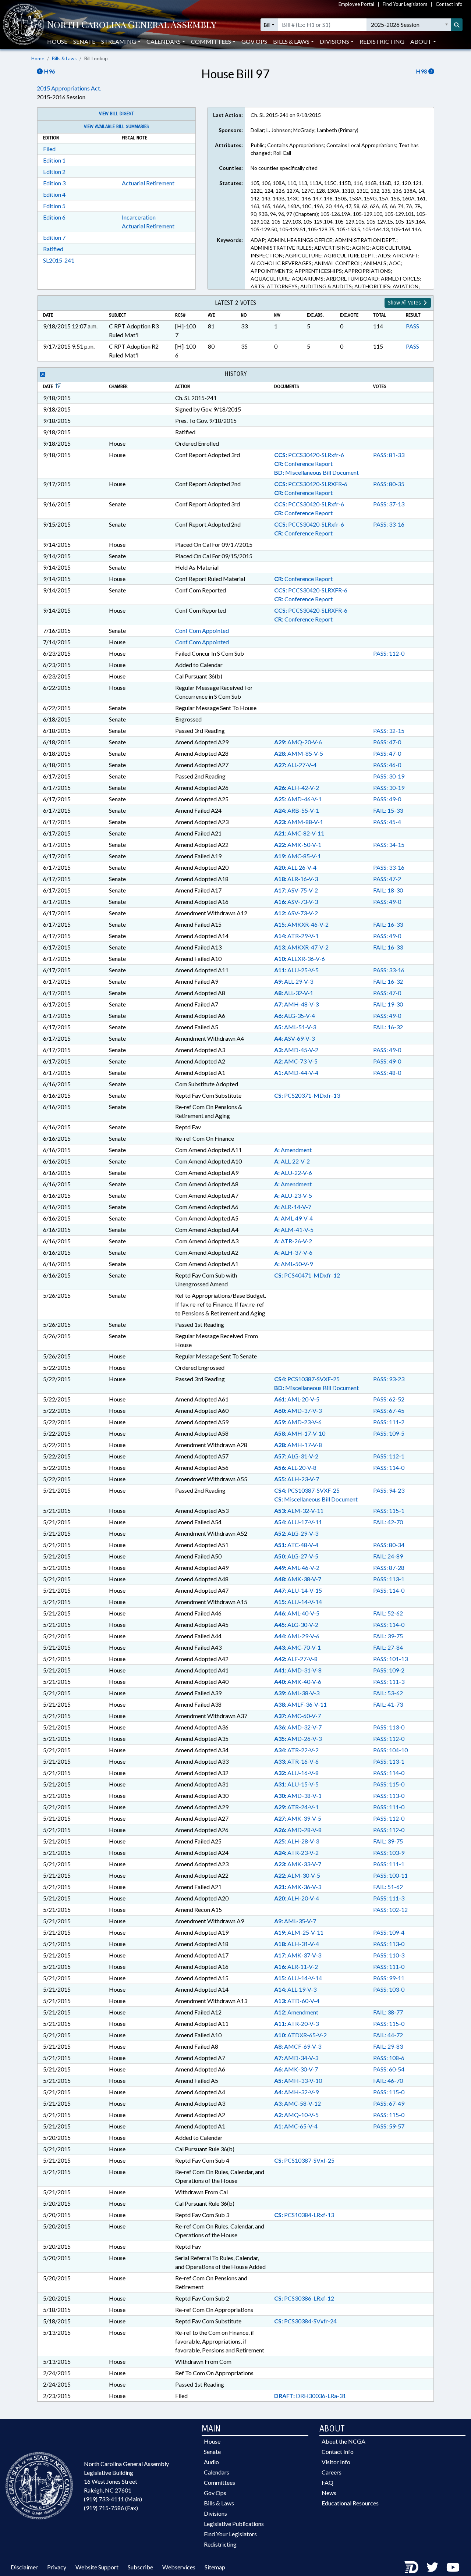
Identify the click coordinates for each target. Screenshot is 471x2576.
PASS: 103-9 (389, 1852)
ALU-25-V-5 (296, 970)
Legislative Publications (234, 2524)
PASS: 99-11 (389, 1978)
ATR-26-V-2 (293, 1241)
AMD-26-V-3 (298, 1738)
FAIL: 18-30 (388, 890)
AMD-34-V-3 (296, 2058)
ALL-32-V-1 (294, 993)
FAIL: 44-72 (388, 2035)
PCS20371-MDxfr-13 (307, 1095)
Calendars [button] (164, 41)
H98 (422, 71)
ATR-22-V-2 (296, 1750)
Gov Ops (254, 41)
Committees (219, 2482)
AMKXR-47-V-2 (301, 947)
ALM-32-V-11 (299, 1510)
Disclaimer (24, 2567)
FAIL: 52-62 (388, 1613)
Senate (84, 41)
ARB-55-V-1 (297, 810)
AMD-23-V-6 (298, 1422)
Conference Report (303, 464)
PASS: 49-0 (387, 799)
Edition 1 (54, 160)
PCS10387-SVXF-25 (307, 1379)
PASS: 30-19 (389, 776)
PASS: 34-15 (389, 845)
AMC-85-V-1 (298, 856)
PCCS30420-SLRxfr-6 (309, 455)
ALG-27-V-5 (296, 1556)
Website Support (97, 2567)
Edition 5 (54, 206)
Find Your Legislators (405, 4)
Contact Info (449, 4)
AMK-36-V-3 (298, 1887)
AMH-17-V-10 (300, 1433)
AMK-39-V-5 (298, 1818)
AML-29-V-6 (297, 1636)
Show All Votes (405, 303)
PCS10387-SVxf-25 (304, 2160)
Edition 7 (54, 237)
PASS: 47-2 (387, 879)
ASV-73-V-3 (296, 902)
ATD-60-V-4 (297, 2001)
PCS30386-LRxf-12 (304, 2298)
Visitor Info (336, 2462)
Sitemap (215, 2567)
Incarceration (139, 217)
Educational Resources (350, 2503)
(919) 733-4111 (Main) (113, 2499)
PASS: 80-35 (389, 484)
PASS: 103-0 (389, 1989)
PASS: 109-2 (389, 1670)
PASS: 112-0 (389, 653)
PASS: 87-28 (389, 1567)
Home (38, 58)
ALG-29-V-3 (296, 1533)
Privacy (57, 2567)
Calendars (217, 2472)
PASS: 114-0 (389, 1467)
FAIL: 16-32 (388, 981)
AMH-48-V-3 (296, 1004)
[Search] (457, 25)
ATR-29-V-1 (296, 936)
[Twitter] (432, 2567)
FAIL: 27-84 (388, 1647)
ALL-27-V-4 (295, 765)
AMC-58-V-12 (298, 2103)
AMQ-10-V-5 (296, 2115)
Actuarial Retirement (148, 183)
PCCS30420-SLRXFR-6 (311, 484)
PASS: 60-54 (389, 2069)
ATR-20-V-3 (296, 2023)
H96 (49, 71)
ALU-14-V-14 (298, 1602)
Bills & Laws (64, 58)
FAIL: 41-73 (388, 1704)
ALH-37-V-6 (293, 1252)
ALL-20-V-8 (295, 1467)
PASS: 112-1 (389, 1456)
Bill (267, 25)
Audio (211, 2462)
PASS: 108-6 (389, 2058)
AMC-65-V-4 (296, 2126)
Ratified (53, 249)
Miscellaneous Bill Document (316, 472)
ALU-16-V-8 (296, 1773)
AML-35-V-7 (295, 1921)
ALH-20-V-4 (297, 1898)
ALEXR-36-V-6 (300, 959)
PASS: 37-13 (389, 504)
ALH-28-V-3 (297, 1841)
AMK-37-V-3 (298, 1955)
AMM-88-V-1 (299, 822)
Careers (332, 2472)
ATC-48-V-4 (296, 1545)
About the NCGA (343, 2441)
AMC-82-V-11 (299, 833)
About (421, 41)
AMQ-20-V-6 (298, 742)
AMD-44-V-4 (296, 1073)
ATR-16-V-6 (296, 1761)
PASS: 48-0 (387, 1073)
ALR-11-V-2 (296, 1966)
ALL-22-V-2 (292, 1161)
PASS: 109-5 (389, 1433)
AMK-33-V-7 (298, 1864)
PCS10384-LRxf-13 (304, 2215)
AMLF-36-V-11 (300, 1704)
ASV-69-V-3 (294, 1038)
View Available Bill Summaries (116, 127)
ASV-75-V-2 (296, 890)
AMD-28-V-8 (298, 1830)
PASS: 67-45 (389, 1410)
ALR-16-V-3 (296, 879)
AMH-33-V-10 (298, 2080)
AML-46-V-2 (297, 1567)
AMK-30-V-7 (296, 2069)
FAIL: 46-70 (388, 2080)
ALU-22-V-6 (293, 1173)
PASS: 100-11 (390, 1875)
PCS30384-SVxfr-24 (305, 2321)
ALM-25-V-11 (299, 1932)
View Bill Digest (116, 114)
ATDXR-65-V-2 (300, 2035)
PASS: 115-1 (389, 1510)
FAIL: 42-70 (388, 1522)
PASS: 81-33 (389, 455)
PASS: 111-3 (389, 1681)
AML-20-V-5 (297, 1399)
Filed (49, 149)
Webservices (179, 2567)
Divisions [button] (334, 41)
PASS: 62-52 (389, 1399)
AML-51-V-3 (295, 1027)
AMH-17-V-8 (298, 1445)
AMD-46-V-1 (298, 799)
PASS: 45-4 (387, 822)
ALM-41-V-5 (294, 1230)
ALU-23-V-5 (293, 1195)
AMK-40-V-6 (298, 1681)
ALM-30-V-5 (297, 1875)
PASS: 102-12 (390, 1909)
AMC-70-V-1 (298, 1647)
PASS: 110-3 (389, 1955)
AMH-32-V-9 (296, 2092)
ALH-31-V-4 (297, 1944)
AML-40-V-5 (297, 1613)
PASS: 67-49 (389, 2103)
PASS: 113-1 (389, 1579)
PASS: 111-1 (389, 1864)
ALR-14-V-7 (293, 1207)
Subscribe (140, 2567)
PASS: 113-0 (389, 1727)
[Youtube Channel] (453, 2567)
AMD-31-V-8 (298, 1670)
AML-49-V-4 (293, 1218)
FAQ (327, 2482)
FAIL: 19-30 (388, 1004)
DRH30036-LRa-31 (310, 2396)
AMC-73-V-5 (296, 1061)
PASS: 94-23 (389, 1490)
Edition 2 (54, 172)
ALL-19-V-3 (295, 1989)
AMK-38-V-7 (298, 1579)
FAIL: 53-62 (388, 1693)
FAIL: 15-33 (388, 810)
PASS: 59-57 (389, 2126)
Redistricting (382, 41)
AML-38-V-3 (297, 1693)
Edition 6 (54, 217)
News (329, 2493)
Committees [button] (211, 41)
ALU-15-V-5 (296, 1784)
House (57, 41)
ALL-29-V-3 (294, 981)
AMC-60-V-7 (298, 1716)
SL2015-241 (59, 260)
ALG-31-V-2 (296, 1456)
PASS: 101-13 (390, 1659)
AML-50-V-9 (293, 1264)
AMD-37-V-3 (298, 1410)
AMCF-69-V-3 (298, 2046)
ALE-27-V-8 (296, 1659)
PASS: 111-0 (389, 1807)
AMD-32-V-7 (298, 1727)
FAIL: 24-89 (388, 1556)
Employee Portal (356, 4)
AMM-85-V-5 (299, 753)
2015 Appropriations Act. (69, 88)
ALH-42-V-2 (297, 788)
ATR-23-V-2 (296, 1852)
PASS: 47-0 (387, 742)
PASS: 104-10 (390, 1750)
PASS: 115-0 (389, 1784)
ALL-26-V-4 (295, 867)
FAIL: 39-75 (388, 1636)
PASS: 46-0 (387, 765)
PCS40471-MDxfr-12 (307, 1275)
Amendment (293, 1150)
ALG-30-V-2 (296, 1624)
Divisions (215, 2513)
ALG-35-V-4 (295, 1016)
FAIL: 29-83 (388, 2046)
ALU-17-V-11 (298, 1522)
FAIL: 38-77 (388, 2012)
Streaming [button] (119, 41)
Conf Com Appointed (202, 630)
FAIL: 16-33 (388, 924)
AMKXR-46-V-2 (301, 924)
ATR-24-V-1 (296, 1807)
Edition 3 (54, 183)
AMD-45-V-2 (296, 1050)
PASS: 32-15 (389, 731)
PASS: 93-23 (389, 1379)
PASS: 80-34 (389, 1545)
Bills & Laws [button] (291, 41)
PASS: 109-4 (389, 1932)
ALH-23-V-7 (297, 1479)
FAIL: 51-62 (388, 1887)
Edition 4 (54, 194)
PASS (412, 326)
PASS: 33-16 (389, 524)
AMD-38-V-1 (298, 1795)
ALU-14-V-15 (298, 1590)
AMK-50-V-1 (298, 845)
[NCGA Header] (132, 25)
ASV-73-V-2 (296, 913)
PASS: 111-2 (389, 1422)
